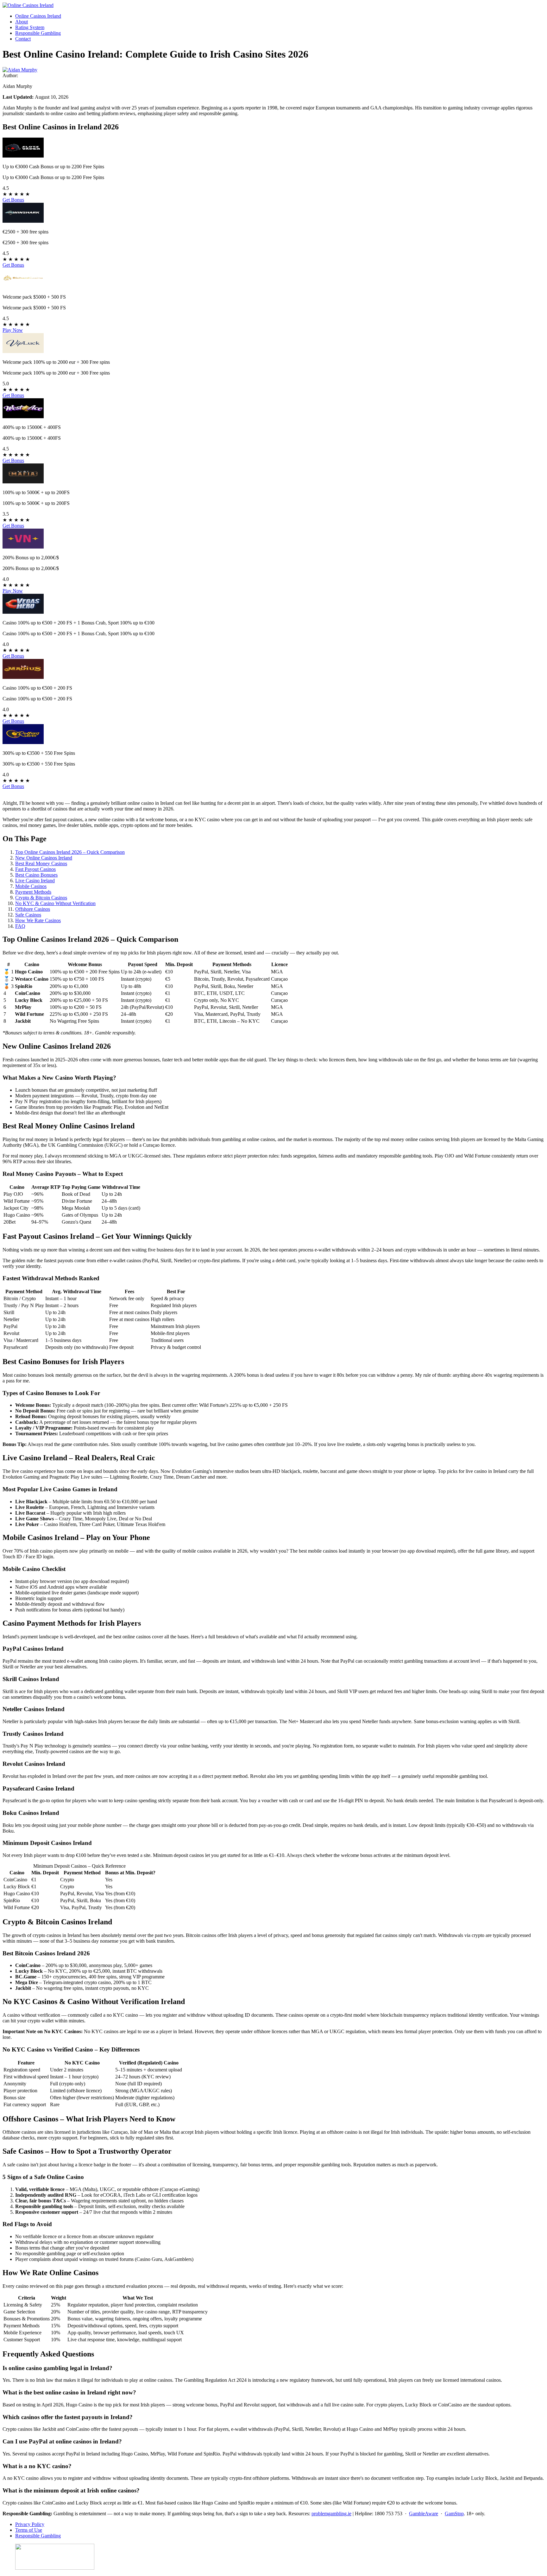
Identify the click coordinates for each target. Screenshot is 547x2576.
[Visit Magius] (23, 677)
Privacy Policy (30, 2524)
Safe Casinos (28, 915)
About (22, 22)
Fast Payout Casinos (35, 869)
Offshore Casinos (33, 909)
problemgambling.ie (331, 2514)
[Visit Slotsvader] (23, 156)
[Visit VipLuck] (23, 351)
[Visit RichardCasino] (23, 286)
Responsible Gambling (38, 33)
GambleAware (424, 2514)
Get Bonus (13, 200)
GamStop (454, 2514)
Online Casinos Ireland (38, 16)
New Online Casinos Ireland (44, 858)
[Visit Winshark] (23, 221)
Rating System (30, 27)
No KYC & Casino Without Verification (55, 903)
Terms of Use (29, 2530)
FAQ (20, 926)
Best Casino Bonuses (36, 875)
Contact (23, 39)
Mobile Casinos (31, 886)
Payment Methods (33, 892)
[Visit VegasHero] (23, 612)
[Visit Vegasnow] (23, 547)
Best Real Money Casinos (41, 863)
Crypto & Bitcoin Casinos (41, 898)
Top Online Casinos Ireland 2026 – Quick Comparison (70, 852)
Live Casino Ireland (35, 881)
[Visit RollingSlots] (23, 742)
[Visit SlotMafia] (23, 482)
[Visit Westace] (23, 416)
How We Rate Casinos (38, 920)
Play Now (13, 330)
